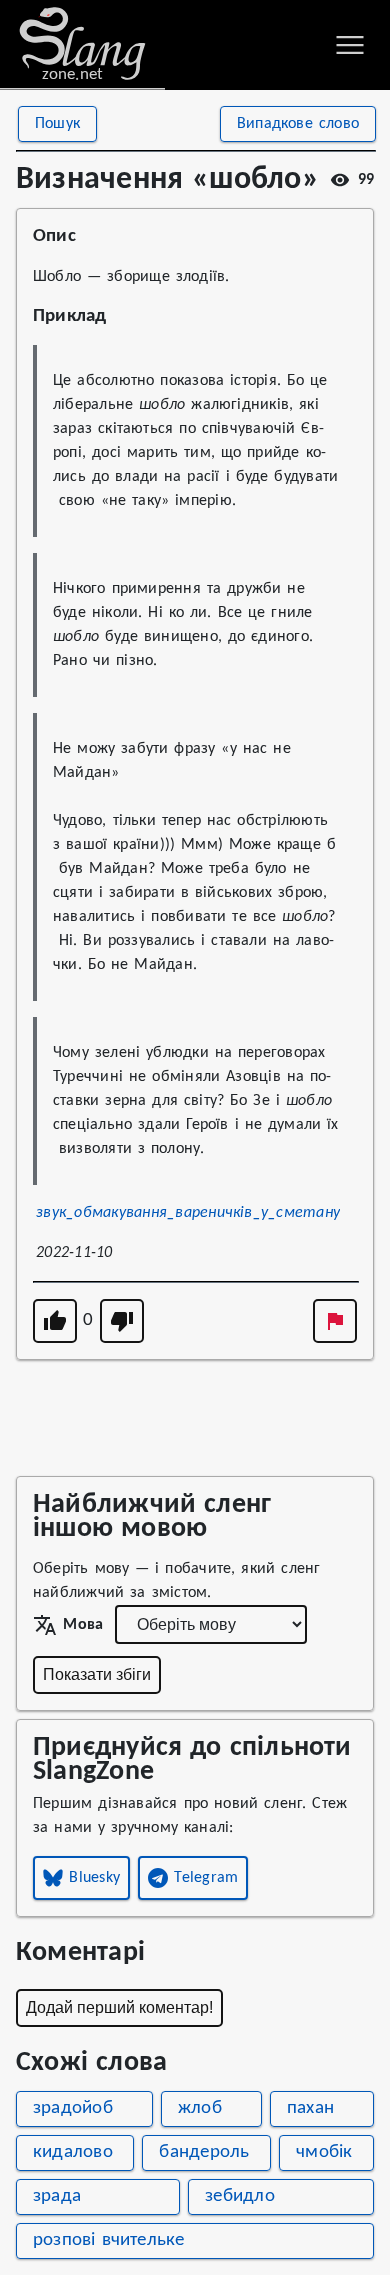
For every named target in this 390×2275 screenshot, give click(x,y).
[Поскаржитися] (335, 1321)
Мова (83, 1625)
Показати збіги (97, 1674)
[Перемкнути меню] (350, 45)
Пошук (57, 124)
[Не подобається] (122, 1321)
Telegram (206, 1878)
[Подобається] (55, 1321)
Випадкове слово (298, 124)
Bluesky (94, 1878)
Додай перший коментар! (119, 2007)
